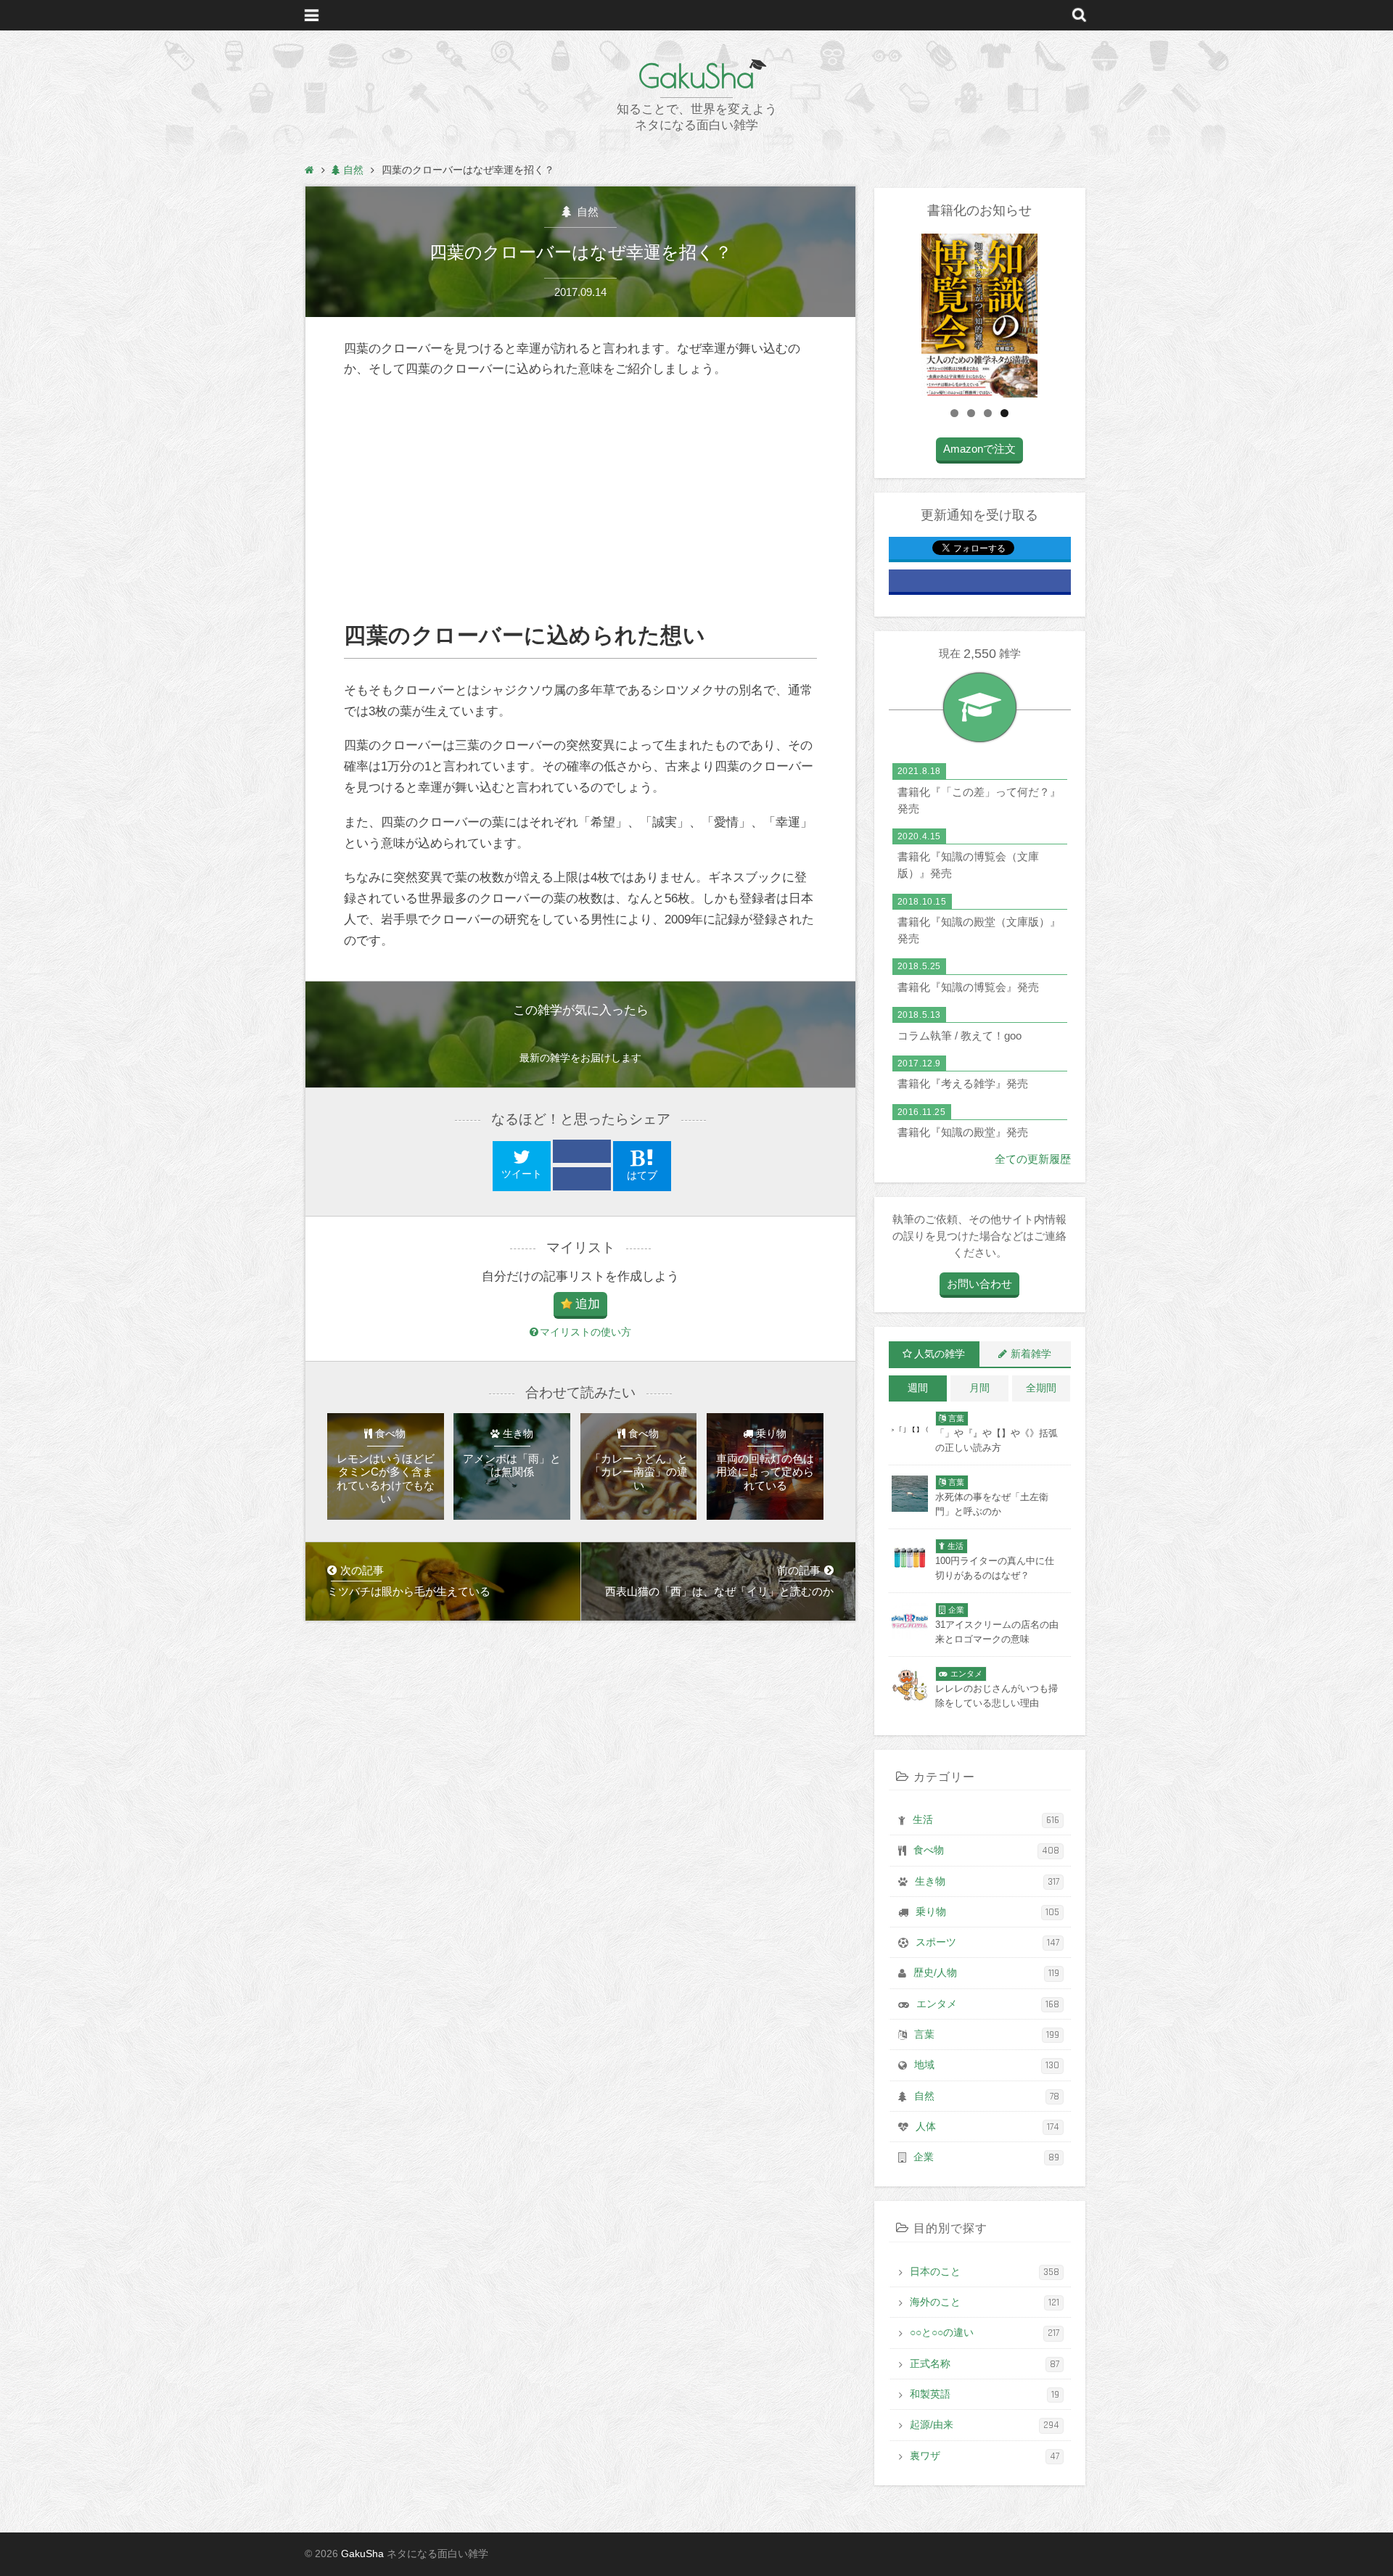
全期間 (1041, 1388)
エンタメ (988, 2004)
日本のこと (985, 2272)
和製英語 (985, 2395)
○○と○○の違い (985, 2333)
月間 (979, 1388)
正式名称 (985, 2364)
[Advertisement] (580, 501)
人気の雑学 (940, 1354)
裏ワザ (985, 2456)
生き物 (987, 1882)
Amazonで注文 (979, 449)
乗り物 (987, 1912)
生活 (986, 1820)
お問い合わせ (979, 1284)
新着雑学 (1031, 1354)
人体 (987, 2127)
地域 (987, 2065)
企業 (986, 2157)
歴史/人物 (986, 1973)
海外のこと (985, 2303)
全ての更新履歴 (1033, 1159)
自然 (586, 211)
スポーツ (987, 1943)
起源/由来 (985, 2425)
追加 (588, 1304)
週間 (918, 1388)
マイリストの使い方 (585, 1332)
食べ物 (986, 1851)
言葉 (987, 2035)
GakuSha (696, 76)
